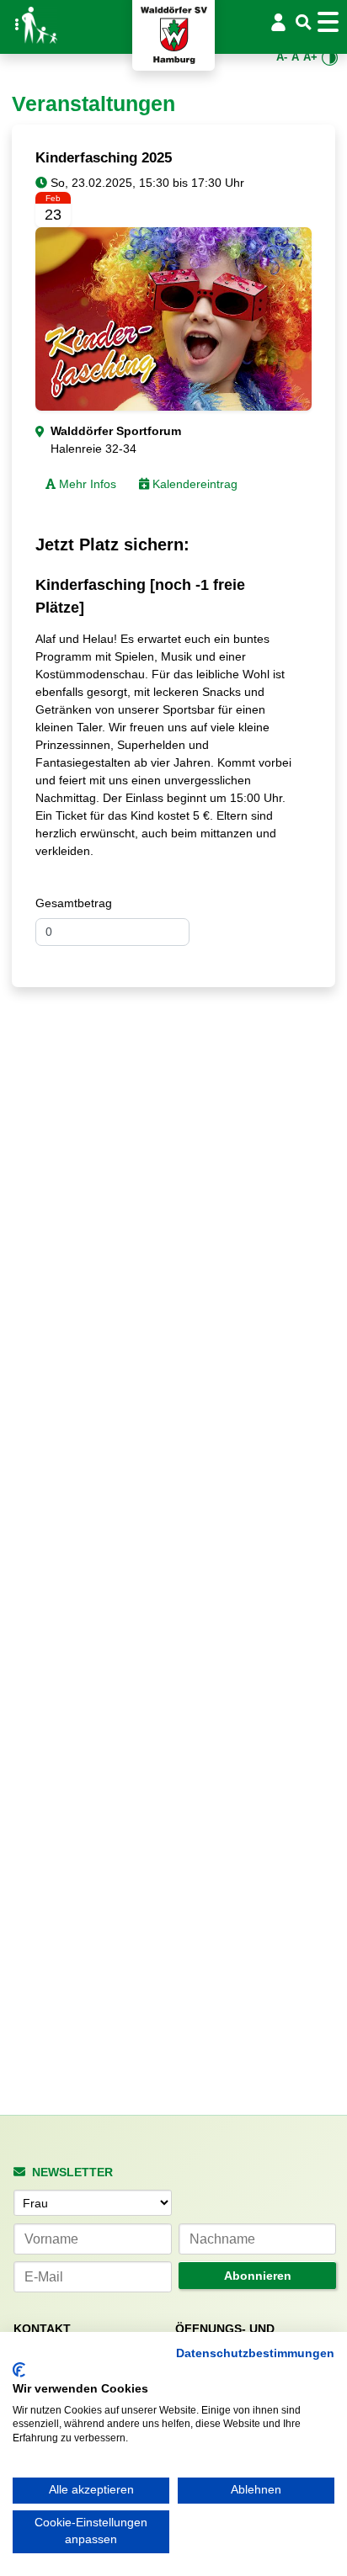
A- (282, 57)
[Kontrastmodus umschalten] (330, 58)
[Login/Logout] (278, 22)
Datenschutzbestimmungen (255, 2353)
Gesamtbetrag (74, 903)
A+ (310, 57)
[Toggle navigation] (331, 22)
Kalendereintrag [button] (193, 484)
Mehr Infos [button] (86, 484)
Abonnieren (258, 2276)
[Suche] (304, 23)
